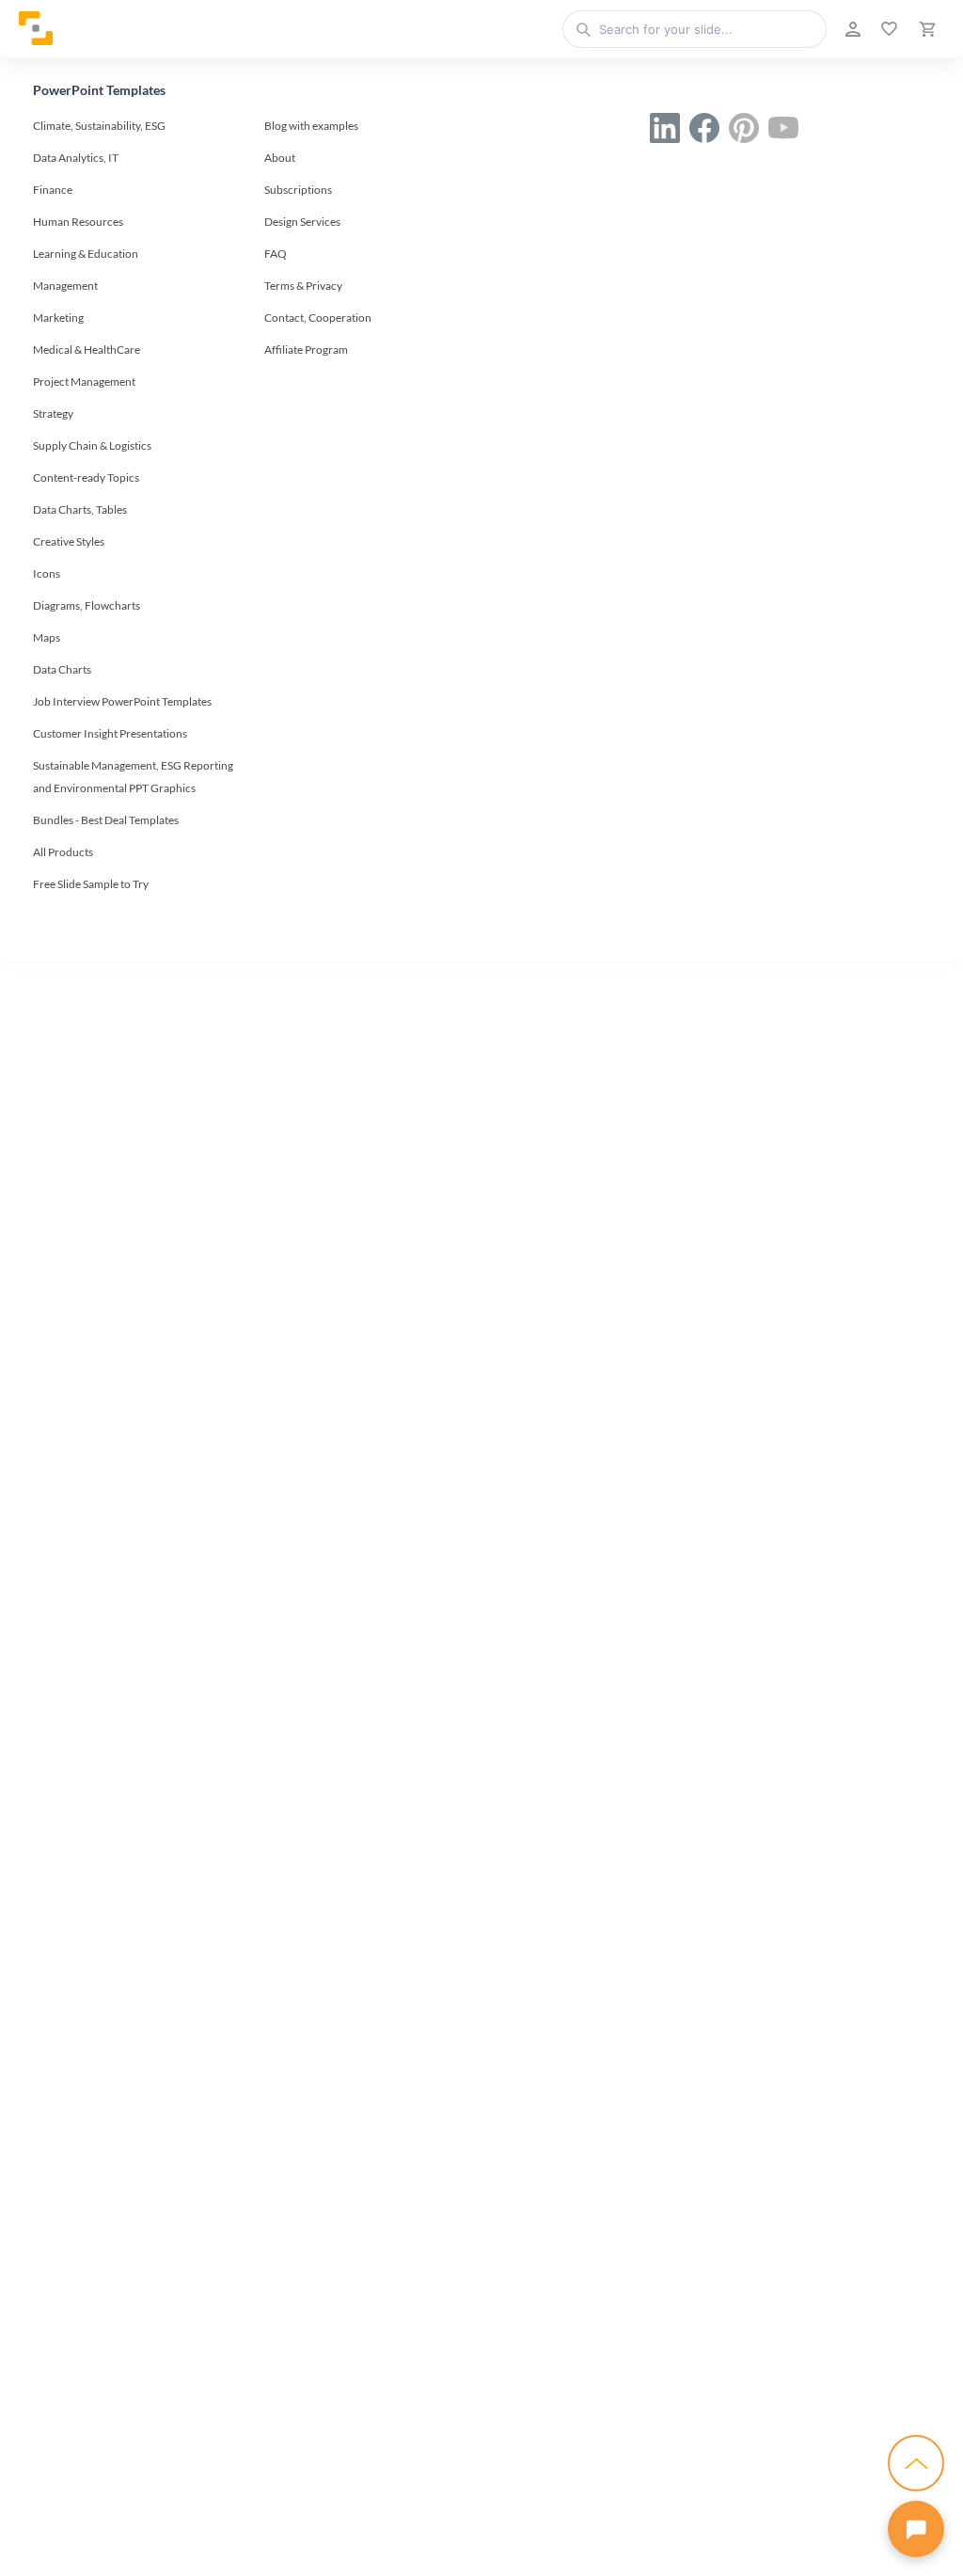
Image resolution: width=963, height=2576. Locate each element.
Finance (53, 190)
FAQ (276, 254)
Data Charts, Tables (80, 509)
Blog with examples (311, 126)
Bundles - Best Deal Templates (106, 820)
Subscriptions (298, 190)
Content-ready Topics (86, 477)
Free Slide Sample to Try (91, 884)
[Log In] (851, 29)
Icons (47, 573)
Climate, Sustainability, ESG (99, 126)
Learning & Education (86, 254)
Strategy (53, 413)
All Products (63, 852)
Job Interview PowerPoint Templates (122, 701)
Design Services (302, 222)
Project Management (84, 382)
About (280, 158)
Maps (47, 637)
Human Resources (78, 222)
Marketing (58, 318)
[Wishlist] (887, 29)
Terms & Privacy (303, 286)
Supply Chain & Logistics (92, 445)
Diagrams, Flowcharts (87, 605)
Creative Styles (69, 541)
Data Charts (62, 669)
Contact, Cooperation (318, 318)
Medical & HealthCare (87, 350)
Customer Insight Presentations (110, 733)
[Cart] (925, 29)
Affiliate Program (306, 350)
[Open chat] (916, 2529)
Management (65, 286)
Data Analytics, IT (76, 158)
